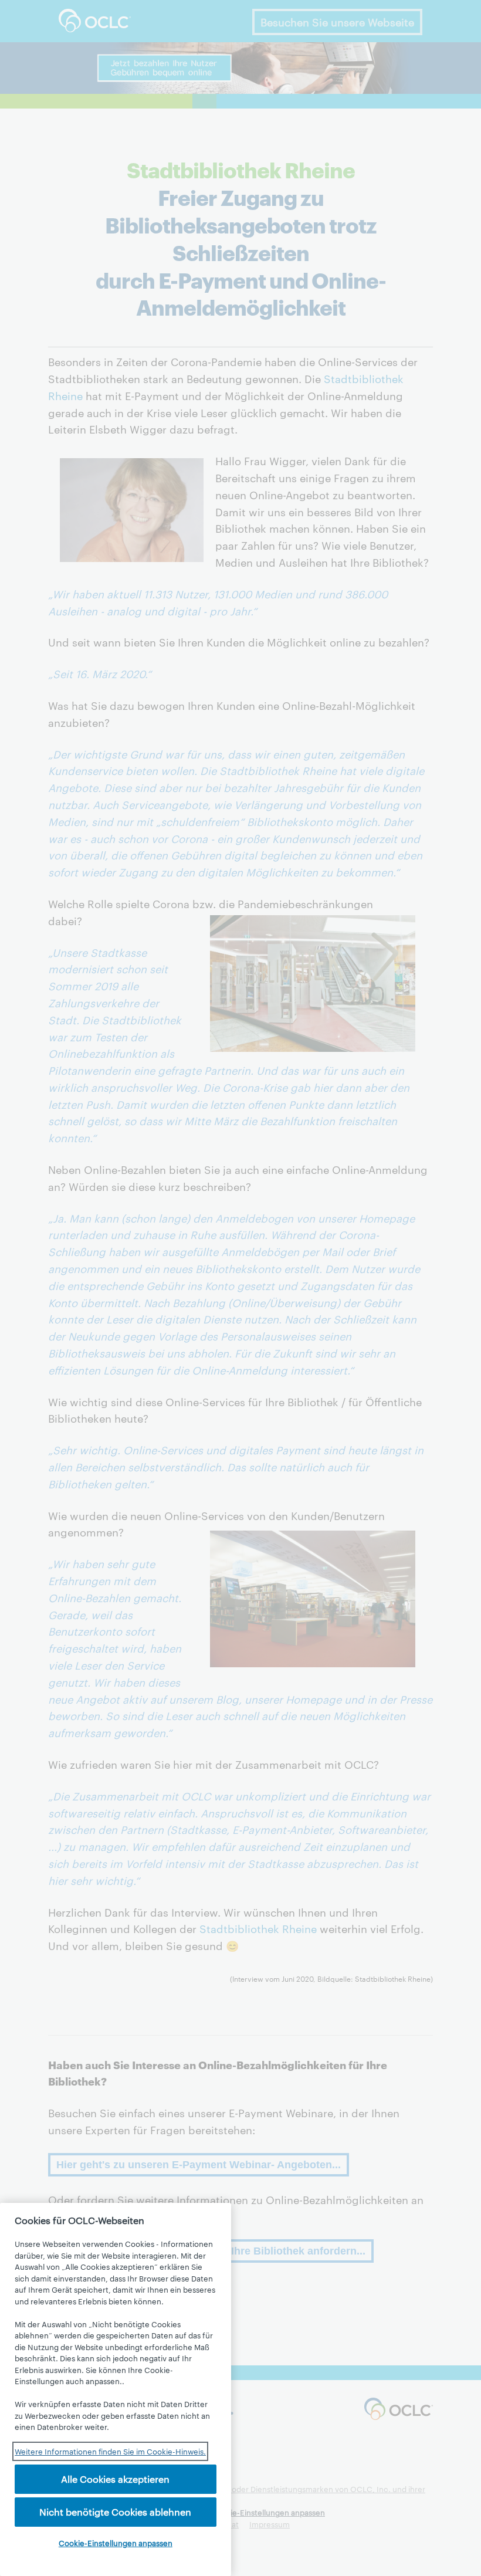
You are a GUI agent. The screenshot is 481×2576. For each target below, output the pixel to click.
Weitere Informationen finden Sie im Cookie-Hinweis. (110, 2451)
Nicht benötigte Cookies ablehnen (115, 2512)
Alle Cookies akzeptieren (115, 2479)
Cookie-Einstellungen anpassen (116, 2543)
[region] (116, 2389)
